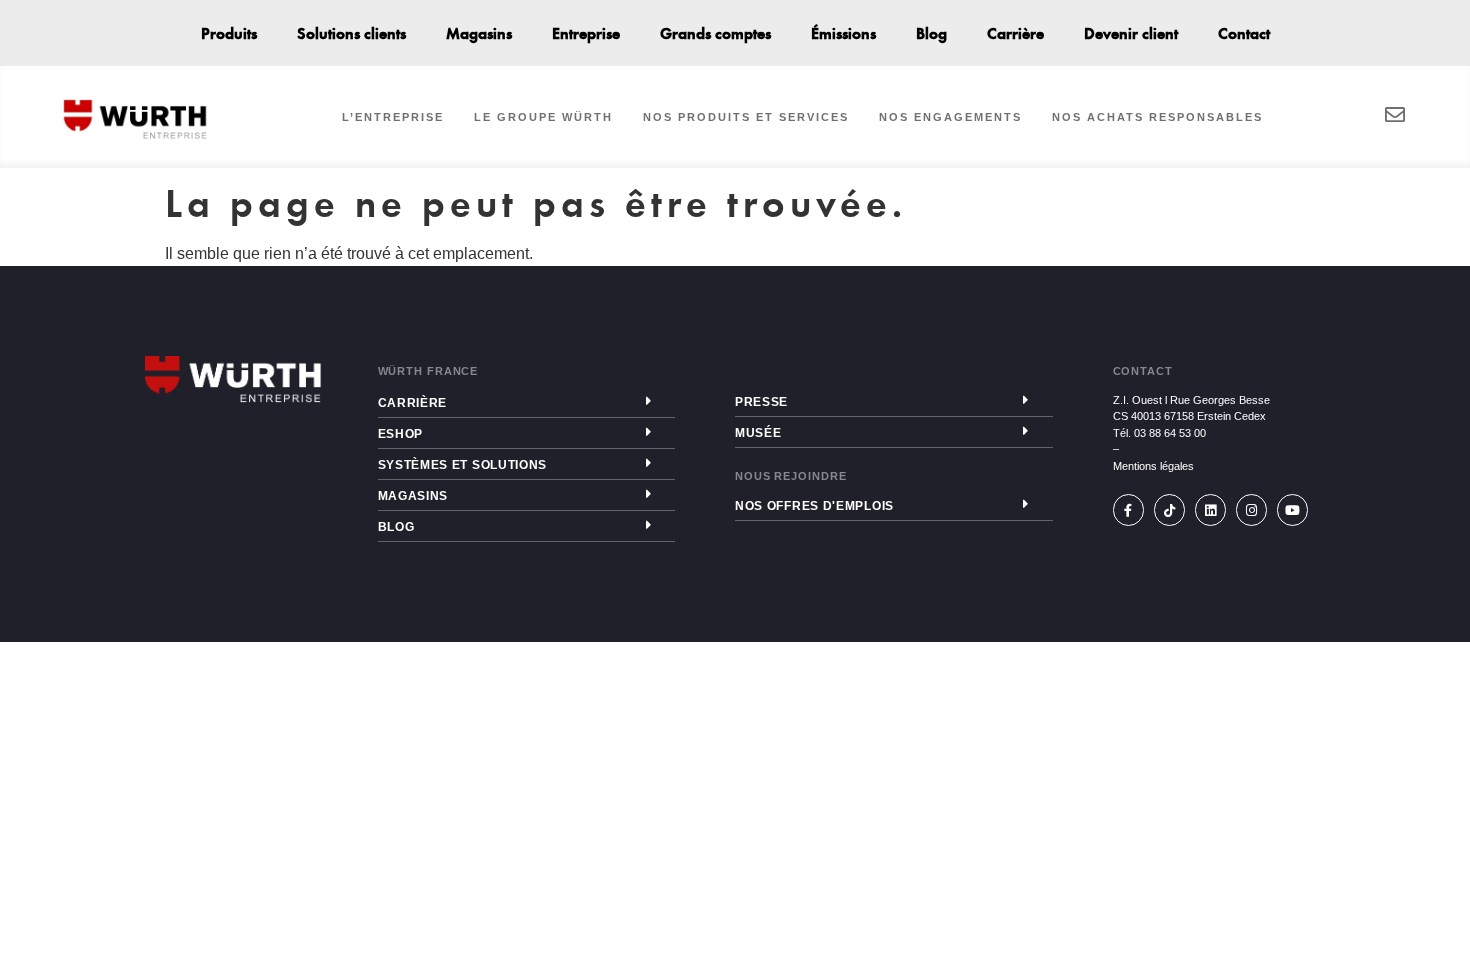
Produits (229, 32)
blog (396, 527)
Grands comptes (715, 32)
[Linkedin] (1210, 509)
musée (758, 433)
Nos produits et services (746, 117)
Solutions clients (351, 32)
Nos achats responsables (1157, 117)
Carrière (1015, 32)
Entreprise (586, 32)
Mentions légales (1153, 466)
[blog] (648, 525)
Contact (1244, 32)
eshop (401, 434)
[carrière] (648, 401)
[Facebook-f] (1128, 509)
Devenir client (1131, 32)
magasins (413, 496)
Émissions (843, 32)
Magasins (479, 32)
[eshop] (648, 432)
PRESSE (761, 402)
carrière (413, 403)
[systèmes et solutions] (648, 463)
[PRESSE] (1026, 400)
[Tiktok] (1169, 509)
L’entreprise (393, 117)
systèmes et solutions (463, 465)
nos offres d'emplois (814, 506)
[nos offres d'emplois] (1026, 504)
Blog (931, 32)
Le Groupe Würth (543, 117)
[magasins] (648, 494)
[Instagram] (1251, 509)
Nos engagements (950, 117)
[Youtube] (1292, 509)
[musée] (1026, 431)
